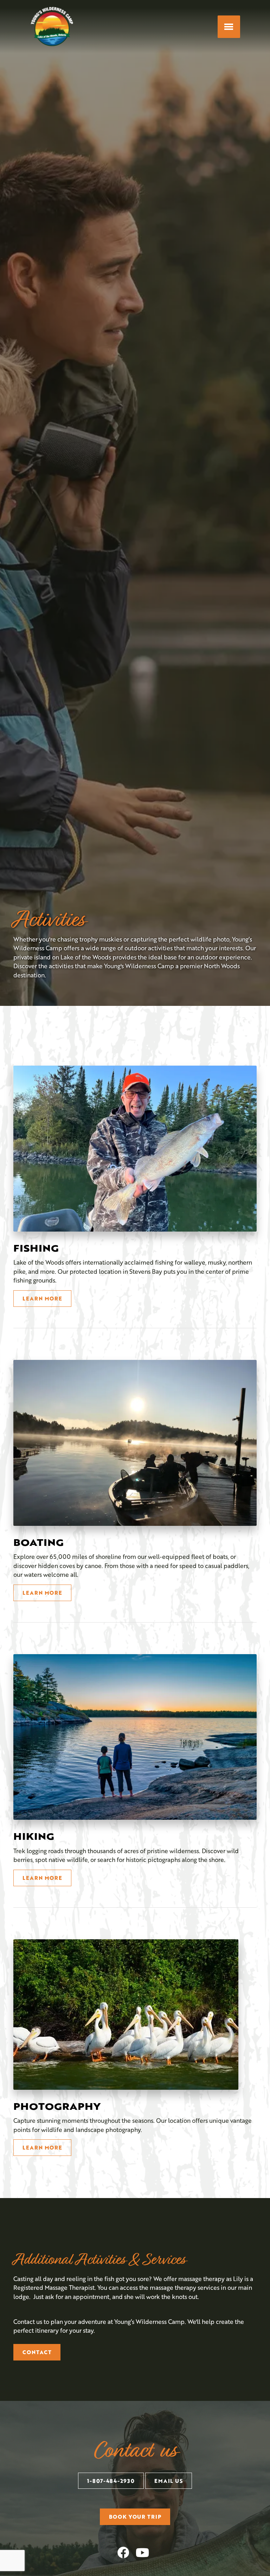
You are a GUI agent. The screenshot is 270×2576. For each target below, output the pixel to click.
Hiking (34, 1836)
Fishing (36, 1248)
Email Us (169, 2481)
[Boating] (135, 1443)
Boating (38, 1542)
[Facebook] (123, 2552)
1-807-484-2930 (111, 2481)
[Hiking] (135, 1737)
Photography (57, 2106)
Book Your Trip (135, 2517)
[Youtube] (142, 2552)
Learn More (42, 1298)
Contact (37, 2352)
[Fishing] (135, 1149)
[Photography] (126, 2015)
